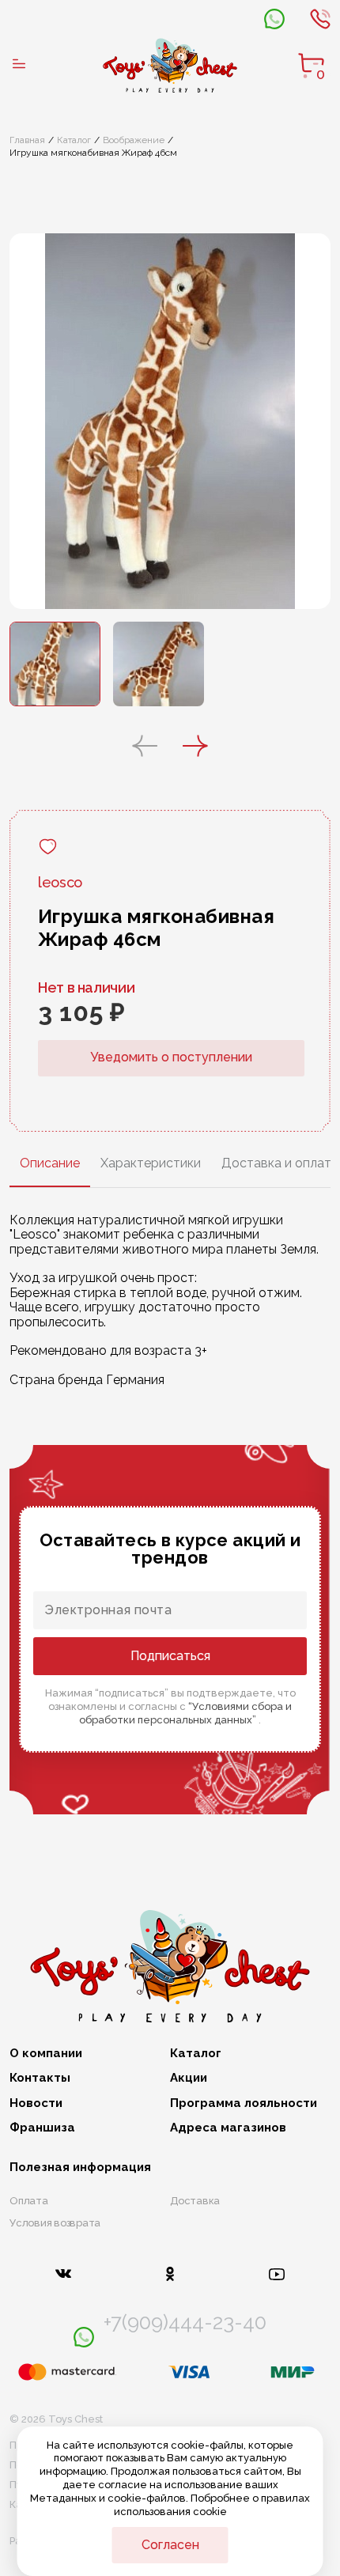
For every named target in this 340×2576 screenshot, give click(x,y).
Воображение (134, 140)
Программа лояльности (244, 2103)
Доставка (195, 2201)
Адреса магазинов (228, 2128)
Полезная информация (80, 2167)
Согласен (170, 2545)
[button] (145, 747)
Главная (27, 140)
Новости (36, 2103)
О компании (46, 2054)
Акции (189, 2078)
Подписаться (170, 1656)
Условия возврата (55, 2223)
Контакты (40, 2078)
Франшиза (42, 2128)
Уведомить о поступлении (171, 1057)
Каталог (74, 140)
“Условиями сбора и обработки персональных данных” (185, 1713)
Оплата (29, 2201)
